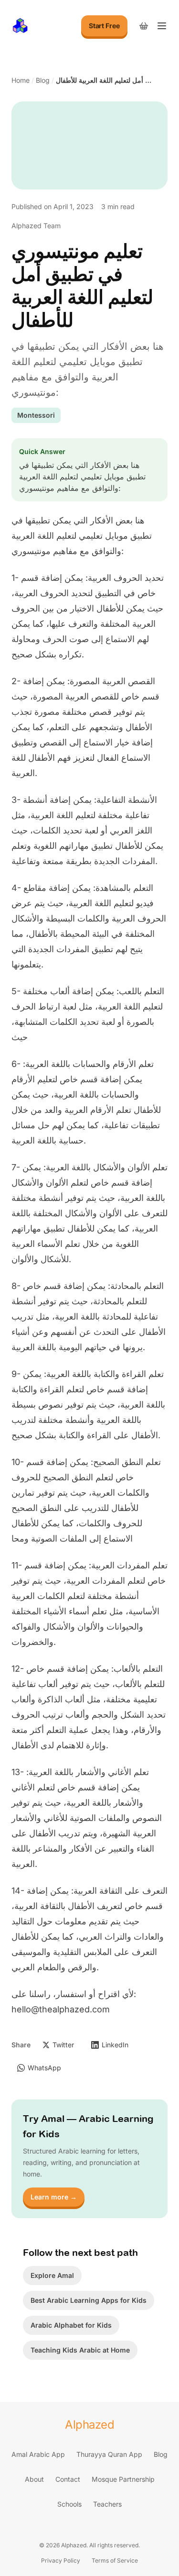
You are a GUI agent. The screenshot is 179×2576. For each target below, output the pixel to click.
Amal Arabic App (38, 2454)
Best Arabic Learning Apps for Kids (89, 2300)
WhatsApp (44, 2068)
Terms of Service (115, 2560)
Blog (43, 80)
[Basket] (144, 26)
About (34, 2479)
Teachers (107, 2504)
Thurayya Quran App (109, 2454)
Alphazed (89, 2425)
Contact (68, 2479)
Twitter (63, 2045)
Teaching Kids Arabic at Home (80, 2350)
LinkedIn (115, 2045)
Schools (69, 2504)
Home (21, 80)
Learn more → (54, 2197)
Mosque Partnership (123, 2479)
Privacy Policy (61, 2560)
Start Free (104, 26)
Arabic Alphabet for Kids (71, 2325)
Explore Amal (52, 2275)
